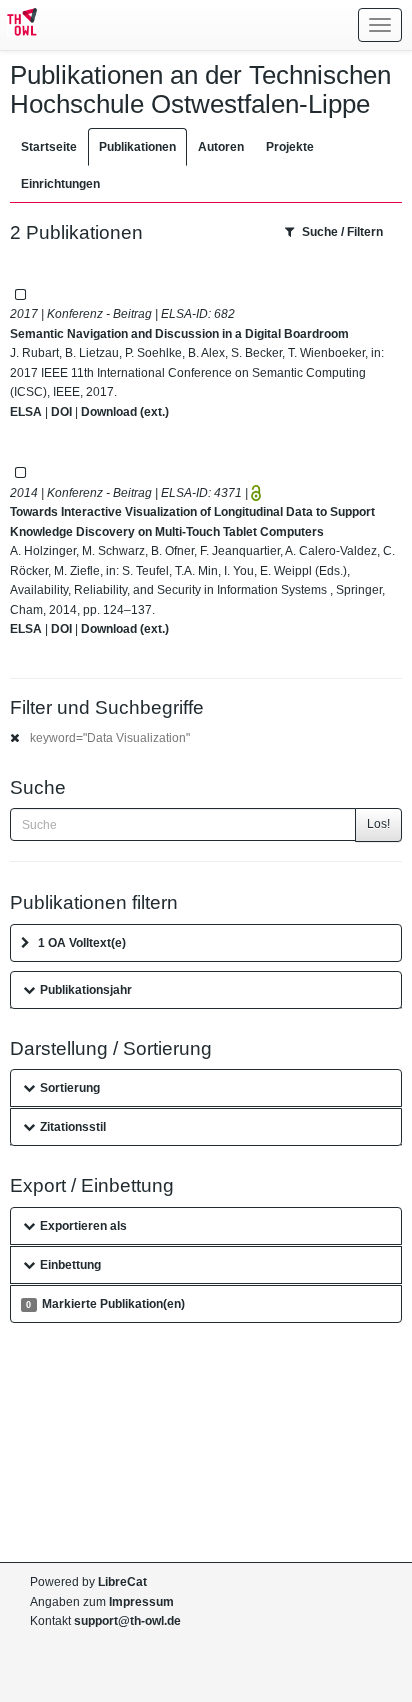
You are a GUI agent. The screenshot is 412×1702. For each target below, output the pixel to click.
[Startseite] (18, 25)
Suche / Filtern (342, 232)
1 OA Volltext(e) (82, 943)
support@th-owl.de (127, 1621)
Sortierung (70, 1088)
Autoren (221, 147)
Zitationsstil (73, 1127)
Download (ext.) (125, 412)
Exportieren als (83, 1226)
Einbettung (70, 1265)
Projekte (290, 147)
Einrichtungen (60, 184)
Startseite (49, 147)
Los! (378, 824)
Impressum (141, 1602)
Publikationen (137, 147)
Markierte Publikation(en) (105, 1304)
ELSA (26, 412)
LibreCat (122, 1582)
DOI (61, 412)
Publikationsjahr (86, 990)
